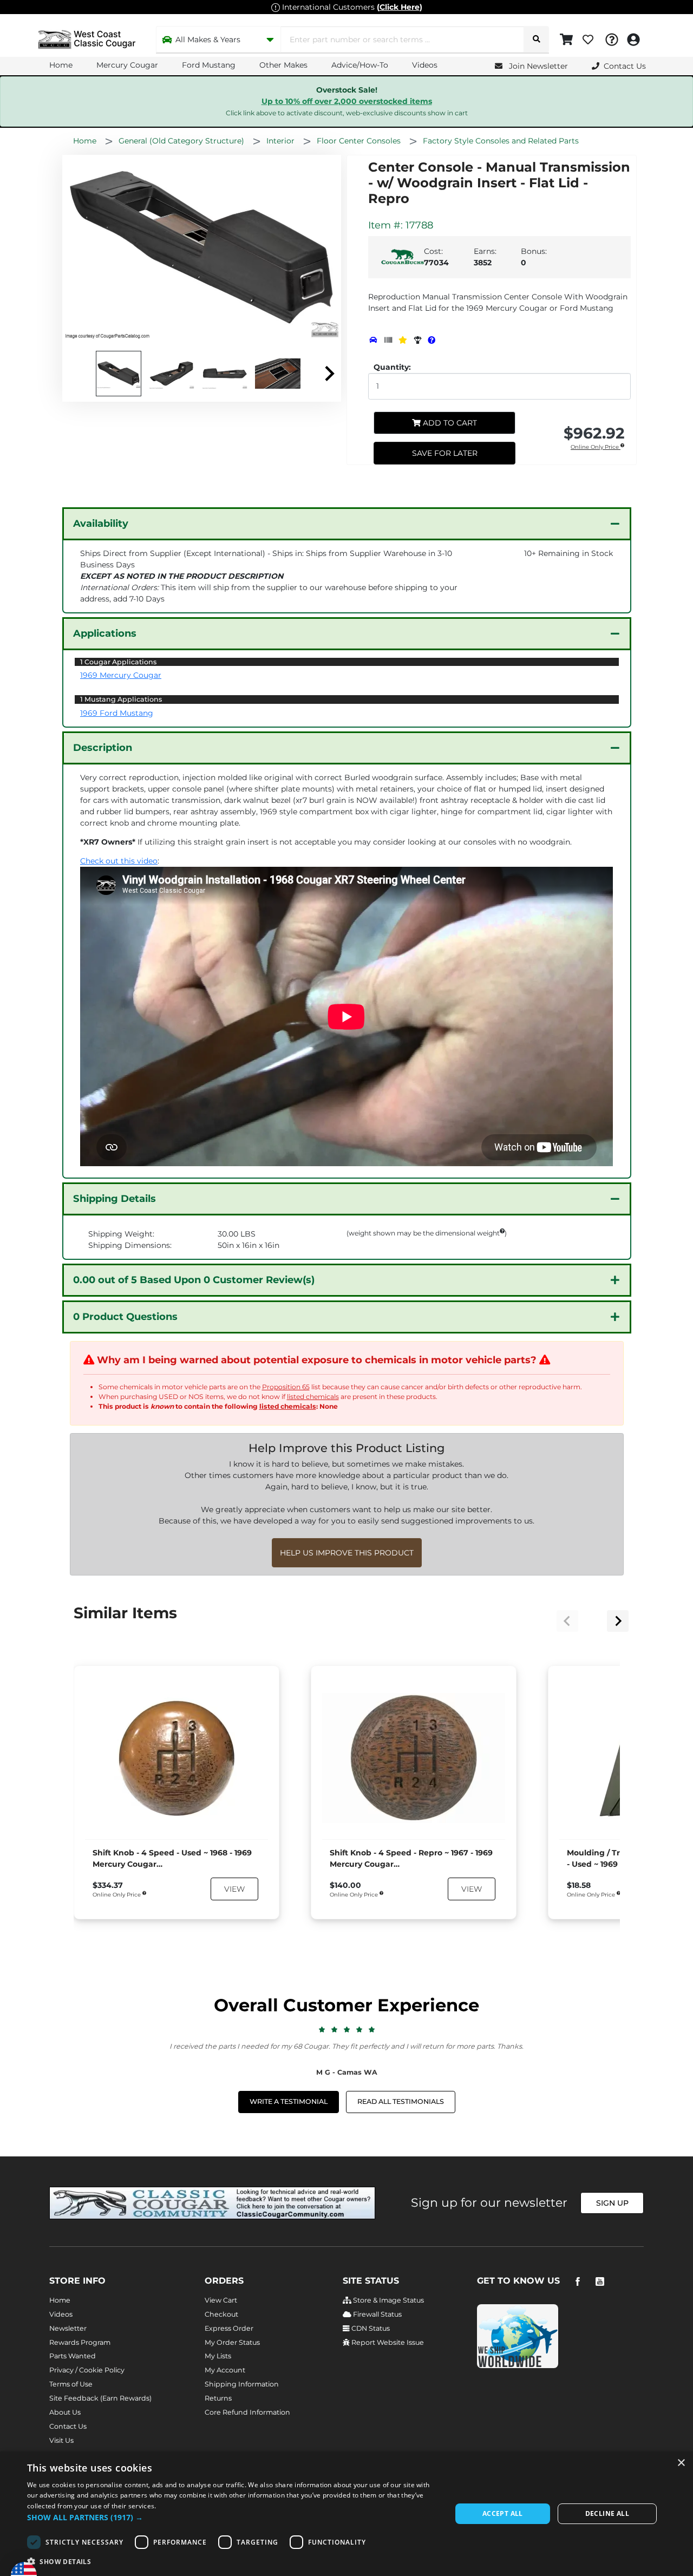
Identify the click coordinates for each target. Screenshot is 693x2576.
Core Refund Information (247, 2412)
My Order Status (232, 2342)
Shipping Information (242, 2384)
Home (61, 65)
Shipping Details (115, 1199)
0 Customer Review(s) (194, 1280)
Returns (218, 2398)
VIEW (234, 1889)
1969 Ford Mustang (117, 713)
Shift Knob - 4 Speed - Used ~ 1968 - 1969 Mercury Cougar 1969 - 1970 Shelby (172, 1859)
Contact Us (68, 2426)
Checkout (221, 2314)
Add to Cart (449, 423)
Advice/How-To (360, 65)
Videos (425, 65)
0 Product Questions (125, 1317)
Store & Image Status (388, 2300)
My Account (225, 2370)
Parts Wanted (73, 2356)
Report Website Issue (387, 2342)
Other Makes (283, 65)
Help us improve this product (347, 1553)
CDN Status (370, 2328)
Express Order (229, 2328)
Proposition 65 (286, 1387)
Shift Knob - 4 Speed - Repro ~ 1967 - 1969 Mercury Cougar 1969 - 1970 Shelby (411, 1859)
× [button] (681, 2463)
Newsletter (68, 2328)
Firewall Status (377, 2314)
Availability (101, 524)
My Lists (218, 2356)
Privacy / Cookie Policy (87, 2370)
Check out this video (119, 861)
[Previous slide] (567, 1621)
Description (103, 748)
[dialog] (346, 2514)
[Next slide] (329, 374)
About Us (65, 2412)
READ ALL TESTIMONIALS (401, 2101)
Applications (105, 633)
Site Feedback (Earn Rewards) (100, 2398)
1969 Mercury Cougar (121, 675)
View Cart (221, 2300)
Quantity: (392, 367)
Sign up (612, 2203)
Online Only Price (596, 447)
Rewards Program (80, 2342)
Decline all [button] (607, 2513)
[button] (233, 2517)
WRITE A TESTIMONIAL (289, 2101)
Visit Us (61, 2440)
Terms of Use (71, 2384)
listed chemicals (313, 1397)
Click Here (400, 7)
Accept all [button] (503, 2513)
